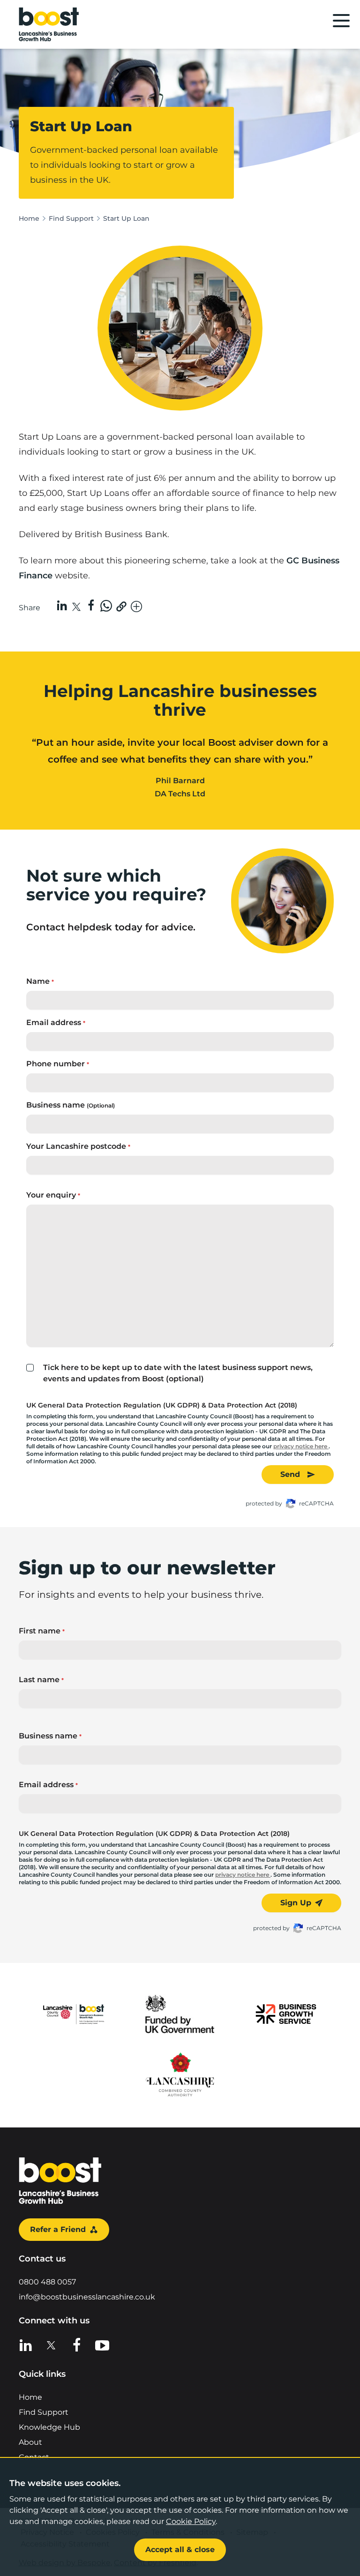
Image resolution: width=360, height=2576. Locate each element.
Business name (71, 1105)
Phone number (58, 1064)
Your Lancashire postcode (78, 1146)
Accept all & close (180, 2550)
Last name (41, 1680)
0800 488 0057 (47, 2282)
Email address (56, 1022)
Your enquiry (53, 1195)
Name (40, 981)
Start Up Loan (126, 218)
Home (29, 218)
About (30, 2442)
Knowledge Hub (49, 2427)
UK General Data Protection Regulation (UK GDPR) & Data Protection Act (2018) (162, 1405)
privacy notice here (301, 1446)
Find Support (71, 218)
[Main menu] (341, 21)
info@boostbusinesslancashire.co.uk (87, 2297)
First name (42, 1631)
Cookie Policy (191, 2521)
